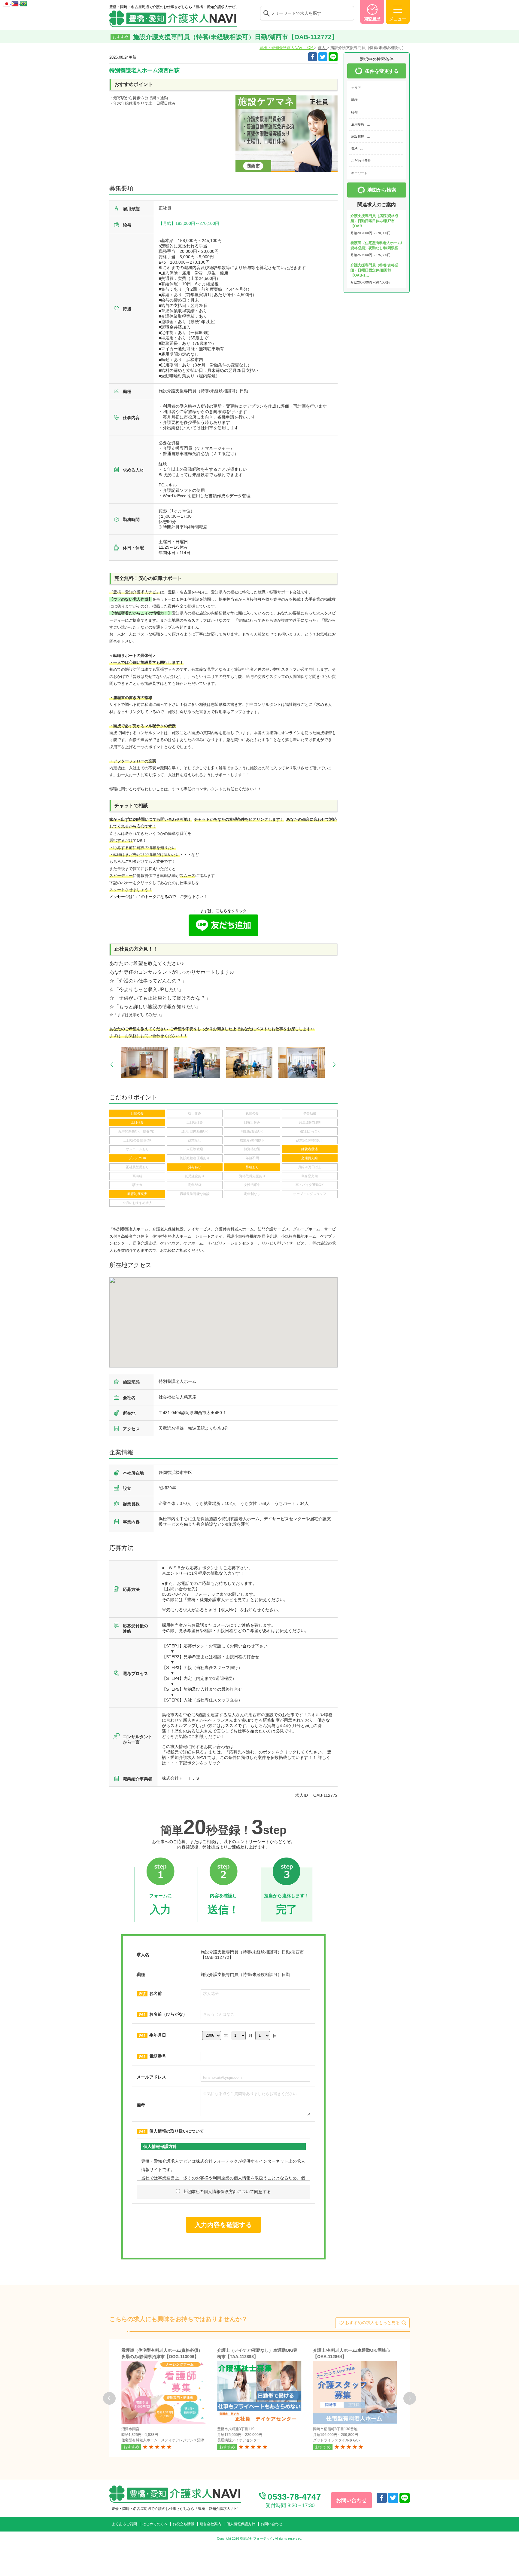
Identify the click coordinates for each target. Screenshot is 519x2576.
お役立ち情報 (184, 2524)
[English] (16, 3)
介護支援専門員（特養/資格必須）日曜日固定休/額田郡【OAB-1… (374, 270)
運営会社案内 (211, 2524)
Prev (112, 1065)
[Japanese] (7, 3)
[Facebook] (313, 57)
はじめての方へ (155, 2524)
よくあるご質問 (124, 2524)
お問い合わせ (272, 2524)
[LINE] (333, 57)
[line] (405, 2498)
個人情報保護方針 (241, 2524)
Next (334, 1065)
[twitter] (323, 57)
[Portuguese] (23, 3)
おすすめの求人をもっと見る (372, 2323)
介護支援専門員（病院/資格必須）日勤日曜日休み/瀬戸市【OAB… (374, 221)
